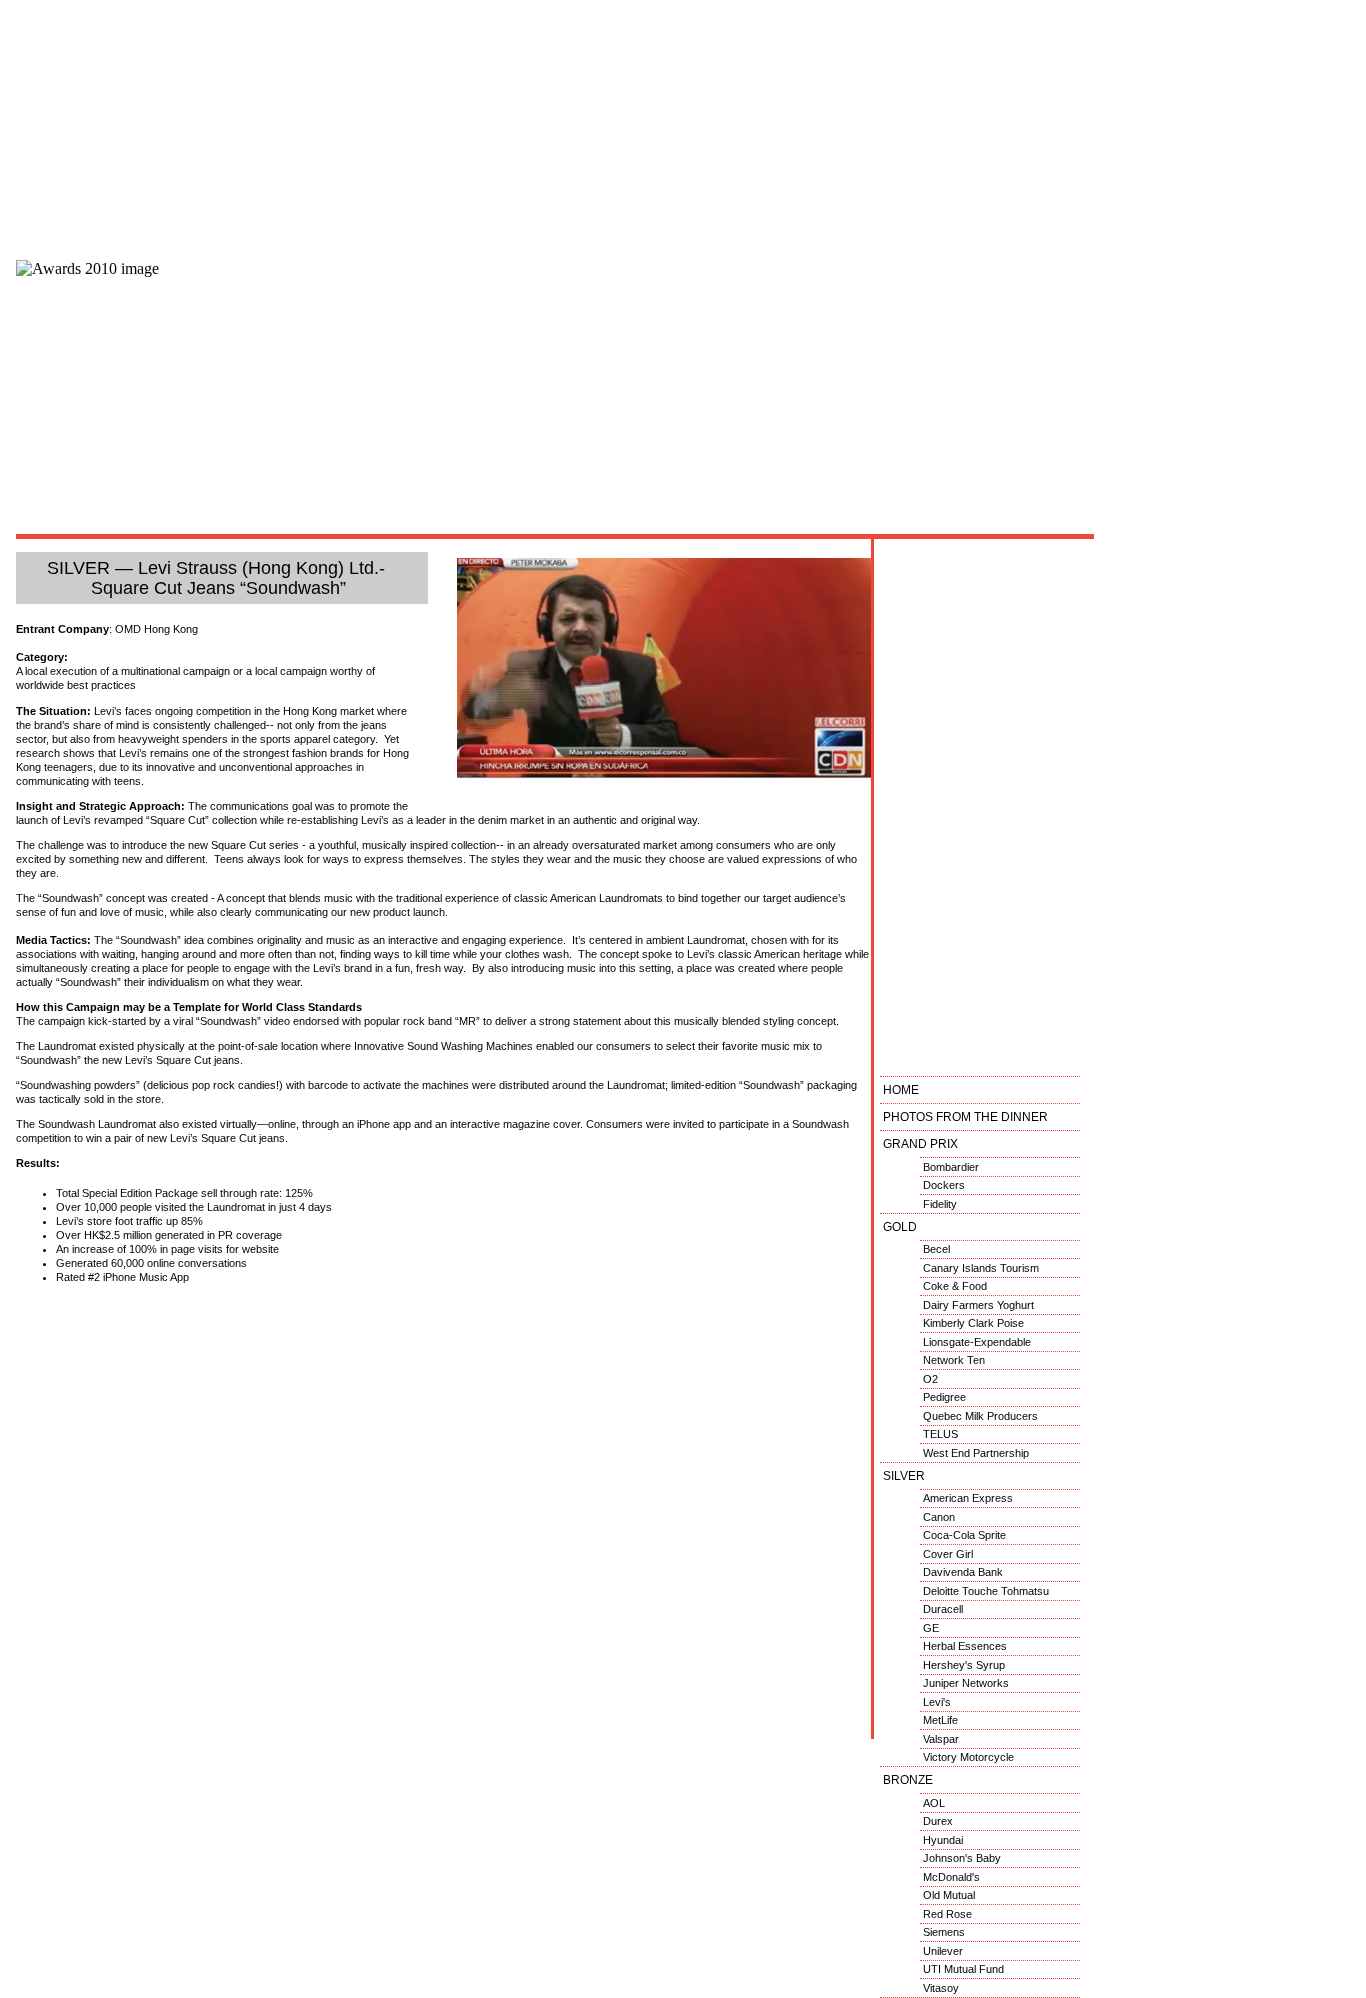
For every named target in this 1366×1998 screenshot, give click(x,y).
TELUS (940, 1434)
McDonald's (951, 1877)
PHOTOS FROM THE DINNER (965, 1117)
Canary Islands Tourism (981, 1268)
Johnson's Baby (962, 1858)
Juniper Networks (966, 1683)
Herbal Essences (965, 1646)
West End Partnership (976, 1453)
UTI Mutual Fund (963, 1969)
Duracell (943, 1609)
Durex (938, 1821)
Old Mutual (949, 1895)
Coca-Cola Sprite (964, 1535)
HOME (901, 1090)
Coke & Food (955, 1286)
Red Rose (947, 1914)
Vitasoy (941, 1988)
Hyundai (943, 1840)
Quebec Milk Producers (980, 1416)
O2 (930, 1379)
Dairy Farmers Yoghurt (978, 1305)
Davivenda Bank (963, 1572)
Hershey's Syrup (964, 1665)
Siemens (944, 1932)
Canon (939, 1517)
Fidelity (940, 1204)
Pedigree (944, 1397)
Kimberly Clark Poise (973, 1323)
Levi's (937, 1702)
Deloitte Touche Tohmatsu (986, 1591)
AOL (934, 1803)
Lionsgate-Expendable (977, 1342)
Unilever (943, 1951)
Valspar (941, 1739)
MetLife (940, 1720)
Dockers (944, 1185)
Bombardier (951, 1167)
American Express (968, 1498)
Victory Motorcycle (968, 1757)
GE (931, 1628)
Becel (936, 1249)
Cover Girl (948, 1554)
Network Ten (954, 1360)
